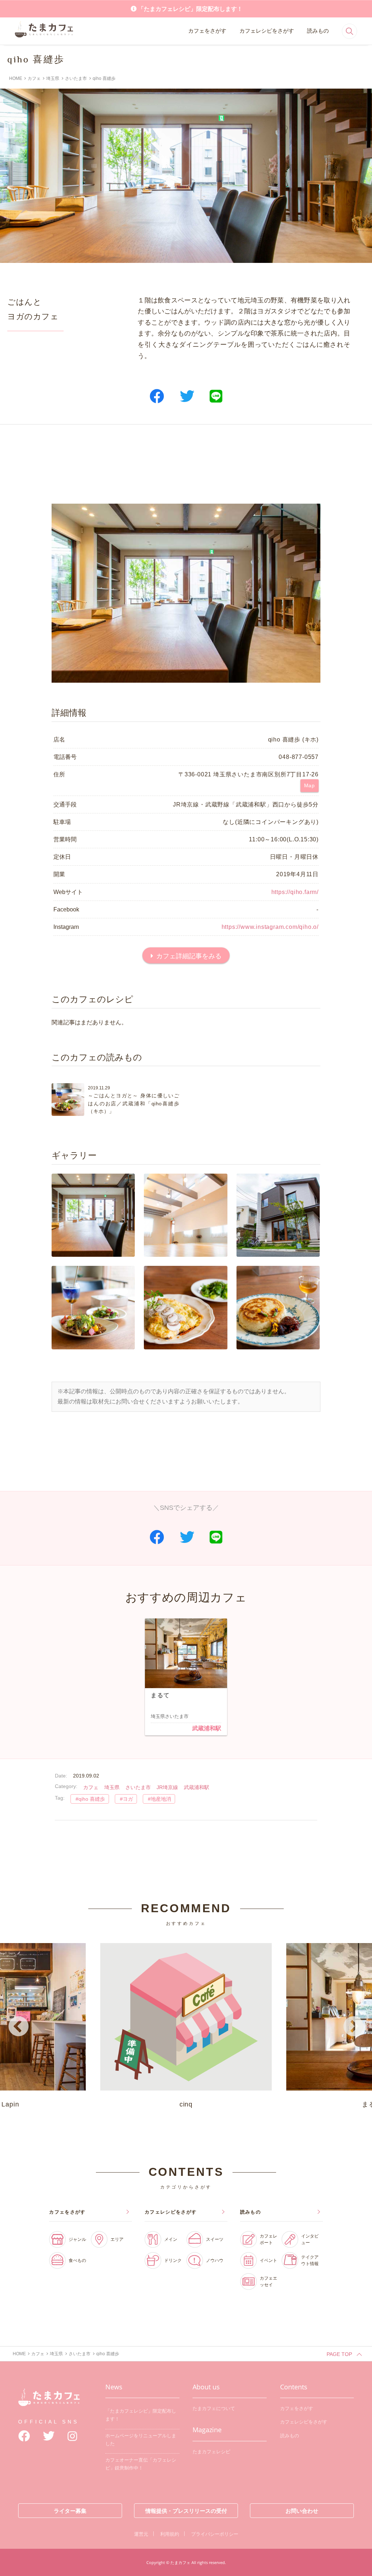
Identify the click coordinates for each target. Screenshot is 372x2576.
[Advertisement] (186, 464)
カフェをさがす (207, 31)
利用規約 (170, 2534)
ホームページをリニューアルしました (141, 2440)
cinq (186, 2104)
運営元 (141, 2534)
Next (353, 2027)
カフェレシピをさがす (267, 31)
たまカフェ (49, 2403)
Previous (19, 2027)
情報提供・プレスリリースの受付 (186, 2511)
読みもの (318, 31)
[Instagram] (72, 2436)
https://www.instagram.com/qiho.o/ (270, 927)
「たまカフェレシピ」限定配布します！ (190, 9)
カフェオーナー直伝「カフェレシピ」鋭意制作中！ (141, 2464)
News (114, 2387)
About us (206, 2387)
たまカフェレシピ (211, 2452)
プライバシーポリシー (215, 2534)
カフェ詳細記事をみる (189, 956)
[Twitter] (49, 2436)
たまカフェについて (214, 2408)
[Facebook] (24, 2436)
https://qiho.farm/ (295, 892)
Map (310, 785)
